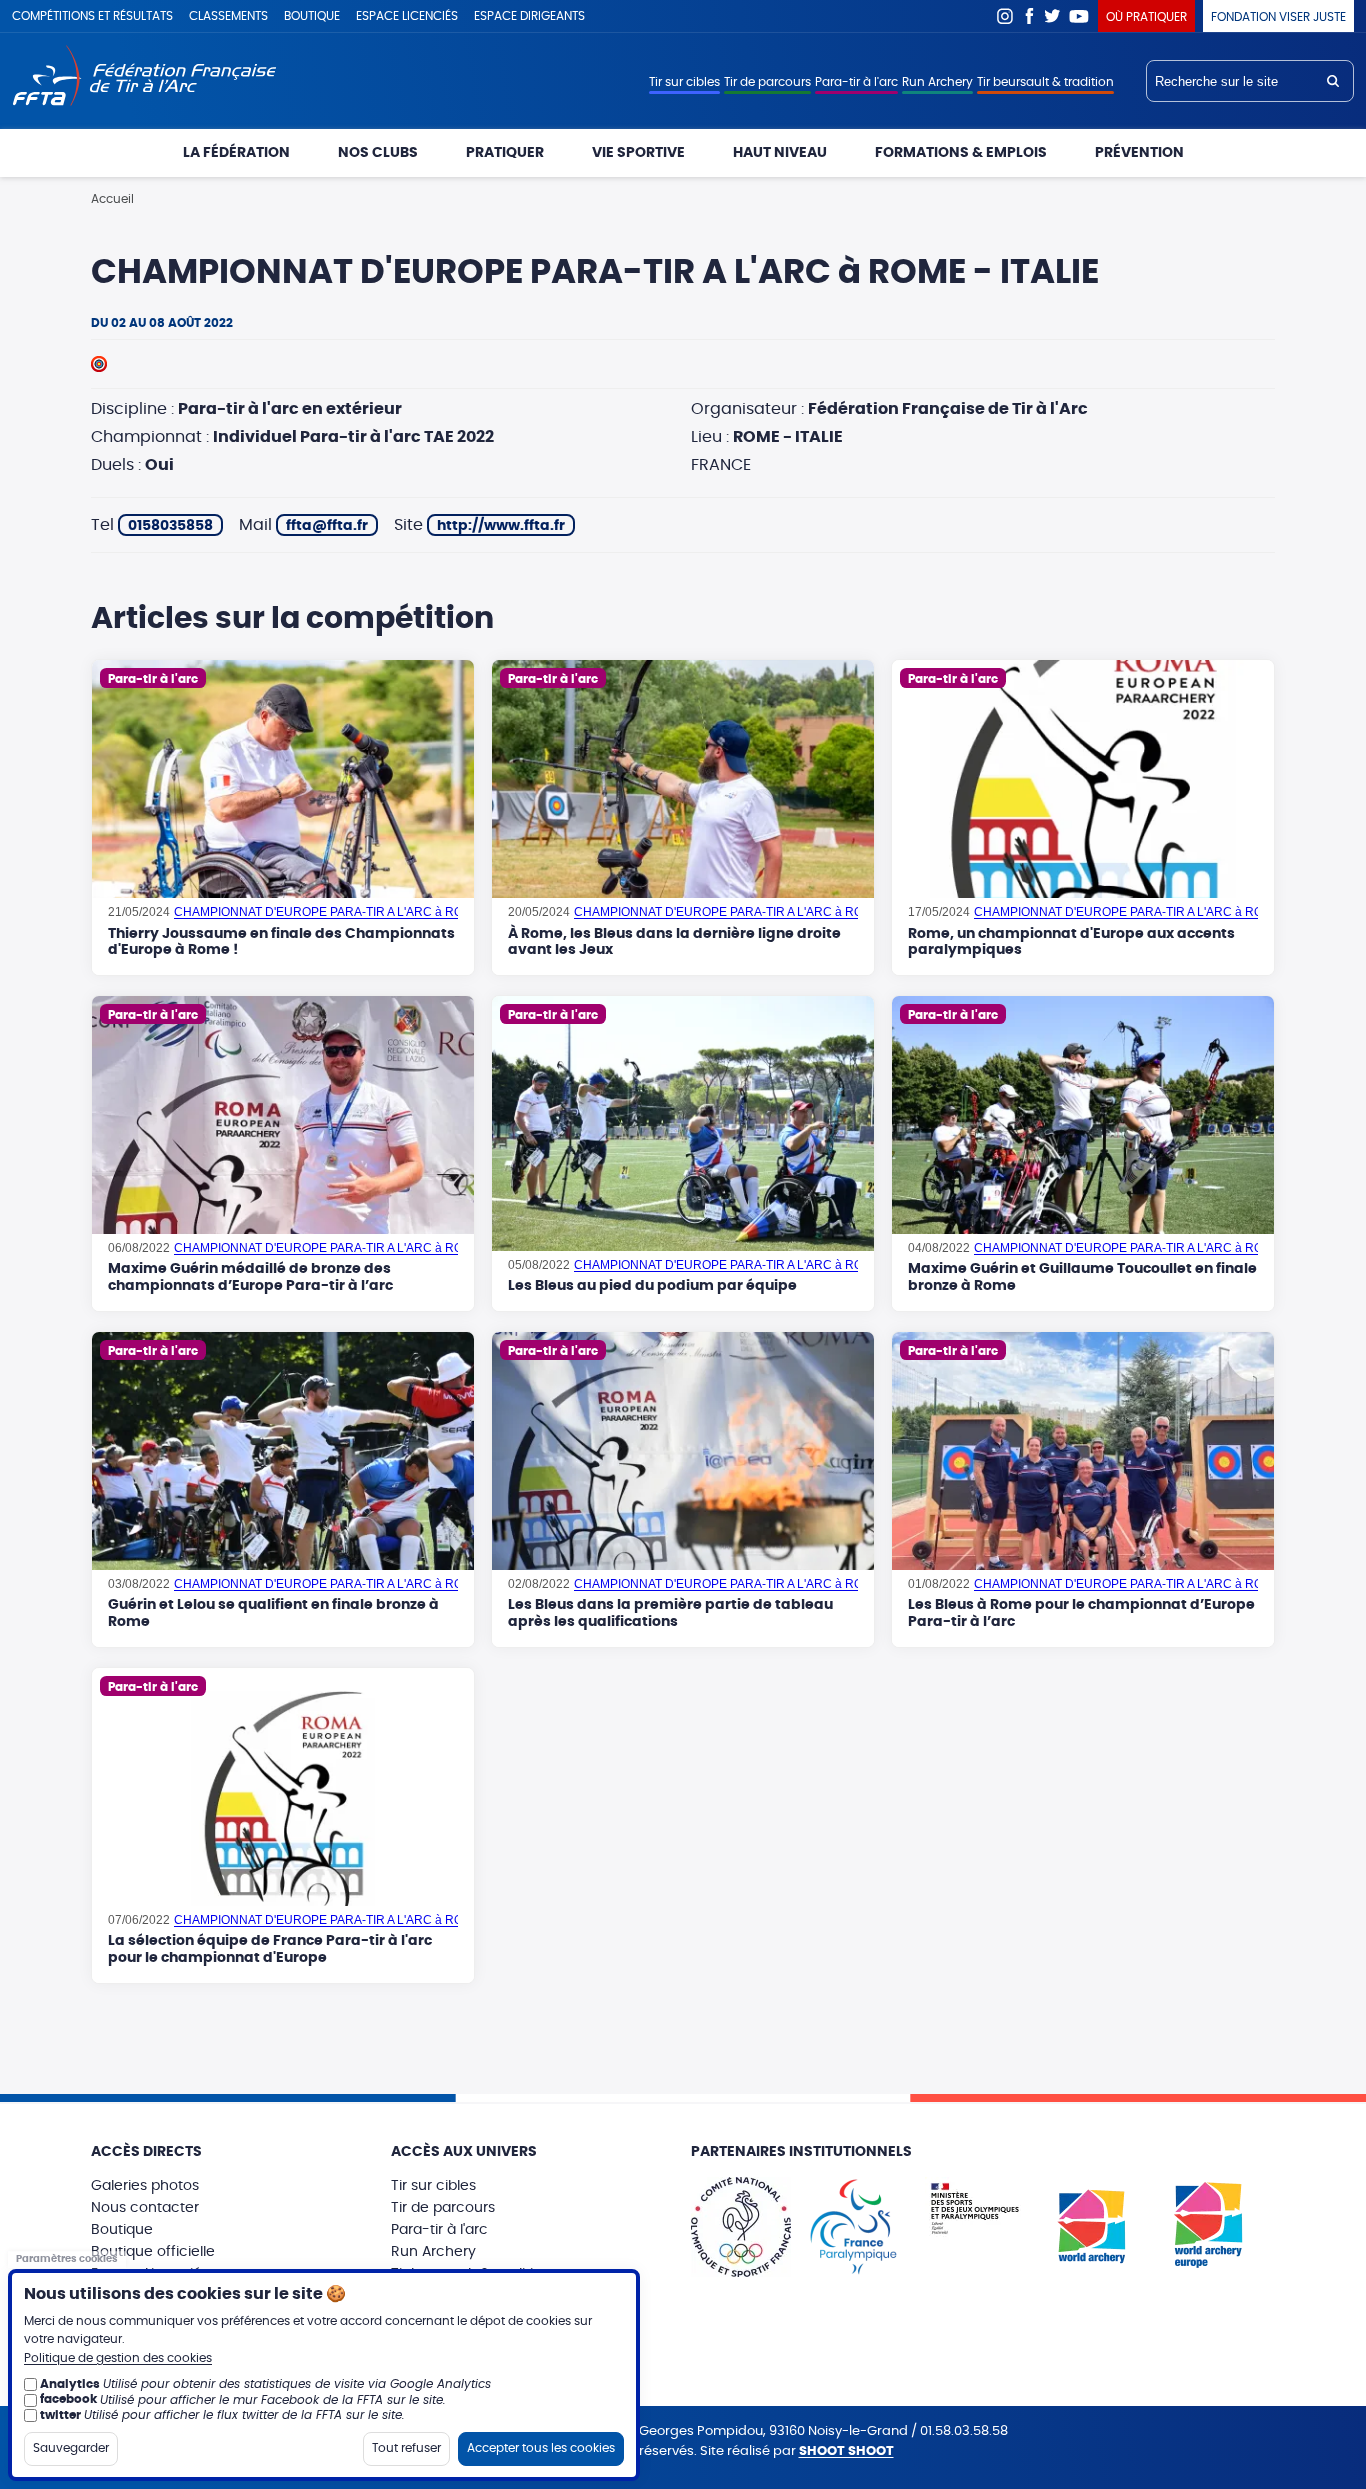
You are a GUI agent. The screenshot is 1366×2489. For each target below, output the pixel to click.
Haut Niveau (780, 153)
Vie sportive (638, 153)
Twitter (1053, 16)
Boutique (312, 16)
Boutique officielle (153, 2252)
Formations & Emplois (961, 153)
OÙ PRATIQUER (1146, 17)
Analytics (70, 2384)
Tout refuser (406, 2447)
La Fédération (236, 153)
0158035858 (170, 526)
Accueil (112, 199)
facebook (68, 2399)
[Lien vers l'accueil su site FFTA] (144, 77)
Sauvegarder (71, 2447)
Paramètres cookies (67, 2259)
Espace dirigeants (529, 16)
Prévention (1139, 153)
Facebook (1029, 16)
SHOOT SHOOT (846, 2451)
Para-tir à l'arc (856, 82)
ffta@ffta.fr (327, 526)
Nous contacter (145, 2208)
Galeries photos (145, 2186)
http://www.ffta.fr (501, 526)
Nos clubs (378, 153)
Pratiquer (505, 153)
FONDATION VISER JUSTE (1278, 17)
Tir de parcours (767, 82)
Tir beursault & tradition (1045, 82)
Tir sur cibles (684, 82)
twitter (60, 2415)
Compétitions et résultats (92, 16)
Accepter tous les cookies (541, 2447)
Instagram (1005, 16)
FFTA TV (1079, 16)
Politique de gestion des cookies (118, 2358)
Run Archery (937, 82)
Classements (228, 16)
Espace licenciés (407, 16)
